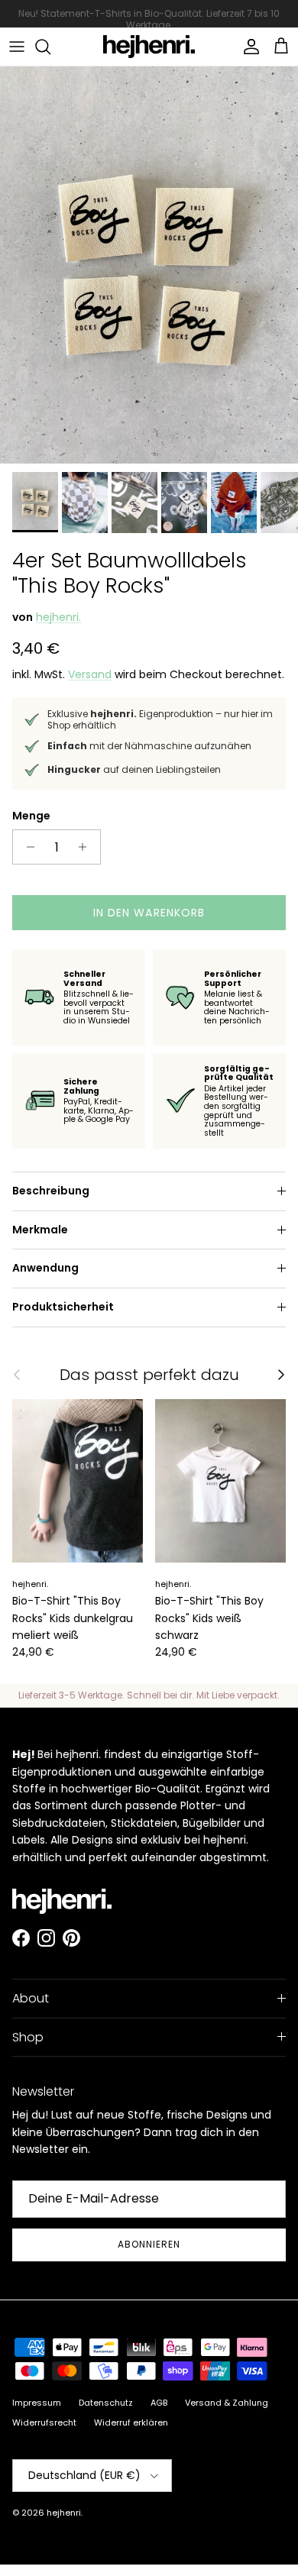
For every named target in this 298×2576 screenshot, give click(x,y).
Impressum (37, 2403)
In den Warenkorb (149, 913)
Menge (31, 816)
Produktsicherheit (63, 1307)
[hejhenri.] (149, 47)
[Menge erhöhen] (87, 847)
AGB (159, 2403)
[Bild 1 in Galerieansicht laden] (149, 265)
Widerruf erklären (131, 2422)
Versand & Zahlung (227, 2403)
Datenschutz (106, 2403)
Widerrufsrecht (44, 2422)
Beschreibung (51, 1191)
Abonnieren (149, 2244)
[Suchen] (50, 47)
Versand (90, 674)
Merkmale (40, 1230)
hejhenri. (58, 617)
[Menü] (17, 47)
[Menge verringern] (26, 847)
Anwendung (45, 1268)
